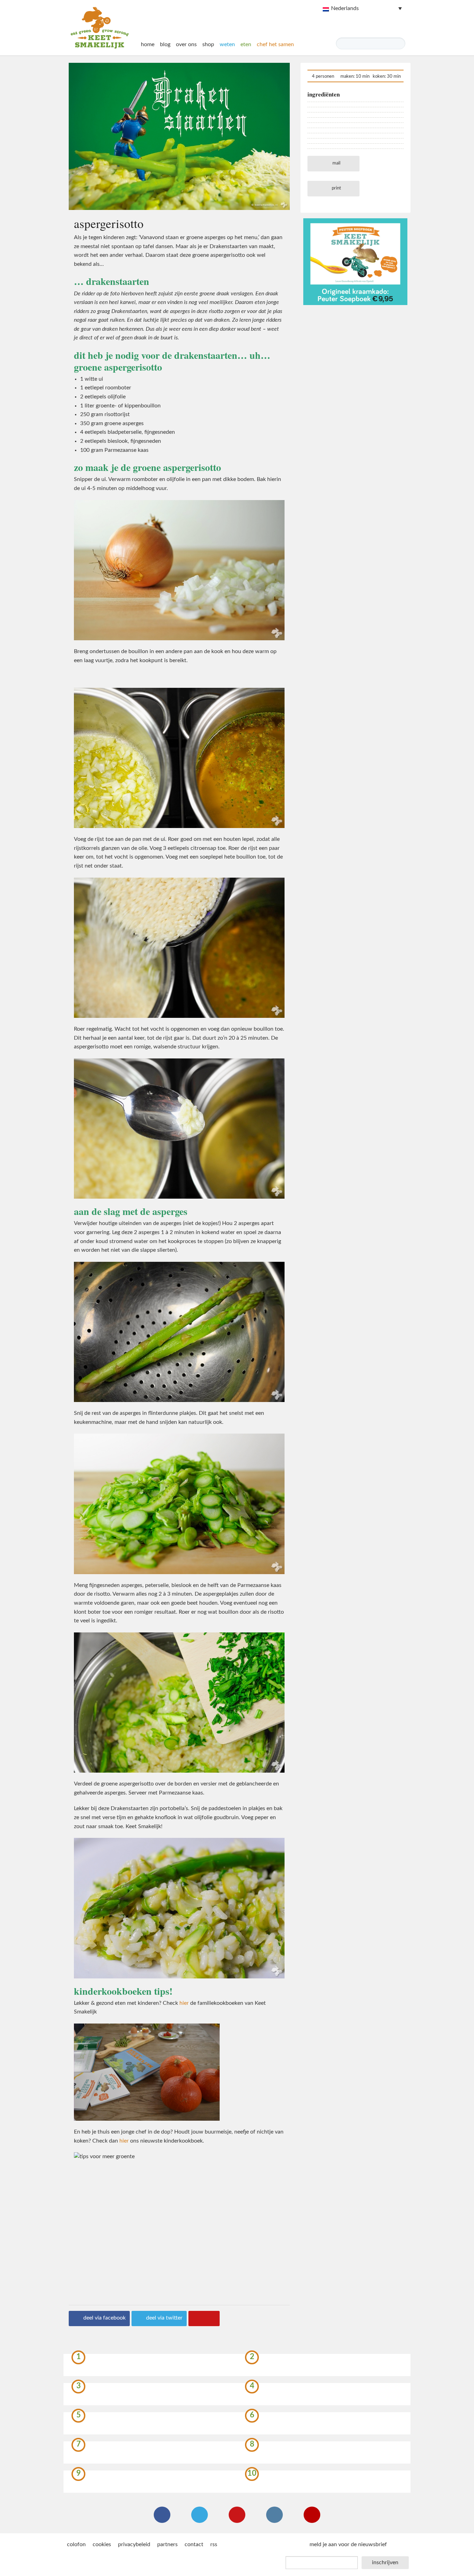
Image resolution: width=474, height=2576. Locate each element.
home (148, 44)
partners (167, 2544)
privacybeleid (134, 2544)
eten (246, 44)
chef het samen (275, 44)
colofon (76, 2544)
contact (194, 2544)
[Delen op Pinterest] (204, 2319)
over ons (186, 44)
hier (184, 2003)
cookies (102, 2544)
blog (165, 44)
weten (227, 44)
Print (336, 188)
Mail (336, 163)
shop (208, 44)
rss (214, 2544)
